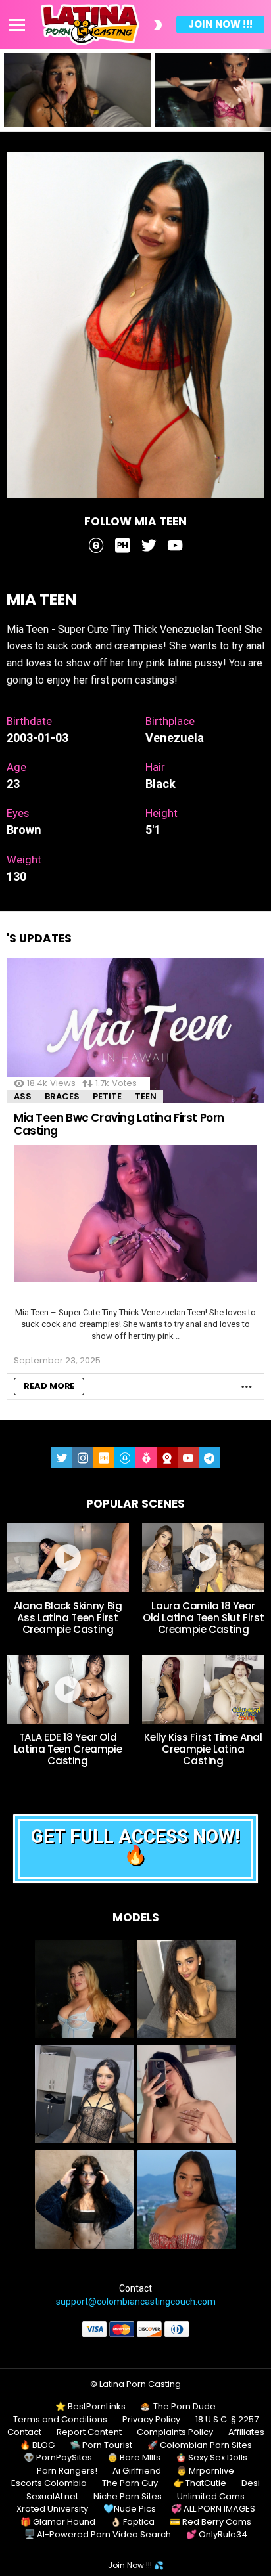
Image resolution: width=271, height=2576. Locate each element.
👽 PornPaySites (58, 2458)
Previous (7, 90)
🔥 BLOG (37, 2445)
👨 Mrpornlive (205, 2471)
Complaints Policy (175, 2432)
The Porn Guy (130, 2483)
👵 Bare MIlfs (134, 2458)
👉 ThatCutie (200, 2483)
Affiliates (246, 2432)
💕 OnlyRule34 (217, 2535)
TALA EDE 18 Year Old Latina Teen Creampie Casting (68, 1749)
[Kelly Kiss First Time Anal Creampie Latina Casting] (203, 1690)
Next (264, 90)
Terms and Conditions (60, 2420)
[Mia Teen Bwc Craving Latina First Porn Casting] (135, 1031)
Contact (24, 2432)
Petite (107, 1096)
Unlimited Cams (211, 2497)
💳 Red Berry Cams (210, 2522)
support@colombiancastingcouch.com (136, 2302)
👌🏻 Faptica (133, 2522)
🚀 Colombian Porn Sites (200, 2445)
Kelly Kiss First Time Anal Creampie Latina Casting (203, 1749)
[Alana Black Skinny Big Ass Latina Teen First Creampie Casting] (68, 1558)
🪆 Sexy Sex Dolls (211, 2458)
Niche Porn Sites (128, 2497)
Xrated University (52, 2509)
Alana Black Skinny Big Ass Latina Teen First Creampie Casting (68, 1618)
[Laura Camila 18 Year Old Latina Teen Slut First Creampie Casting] (203, 1558)
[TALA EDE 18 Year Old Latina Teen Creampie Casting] (68, 1690)
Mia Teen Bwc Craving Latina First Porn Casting (119, 1124)
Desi (251, 2483)
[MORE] (247, 1387)
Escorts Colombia (49, 2483)
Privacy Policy (151, 2420)
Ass (23, 1096)
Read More (49, 1386)
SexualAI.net (52, 2497)
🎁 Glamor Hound (58, 2522)
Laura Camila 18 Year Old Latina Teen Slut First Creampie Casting (203, 1618)
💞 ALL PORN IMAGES (213, 2509)
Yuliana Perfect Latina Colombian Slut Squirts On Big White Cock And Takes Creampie (75, 109)
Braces (62, 1096)
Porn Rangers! (67, 2471)
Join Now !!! (220, 24)
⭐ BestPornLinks (90, 2407)
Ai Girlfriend (137, 2471)
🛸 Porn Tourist (101, 2445)
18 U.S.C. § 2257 (227, 2420)
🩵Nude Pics (130, 2509)
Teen (146, 1096)
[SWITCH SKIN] (158, 25)
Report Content (89, 2432)
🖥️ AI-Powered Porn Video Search (98, 2535)
